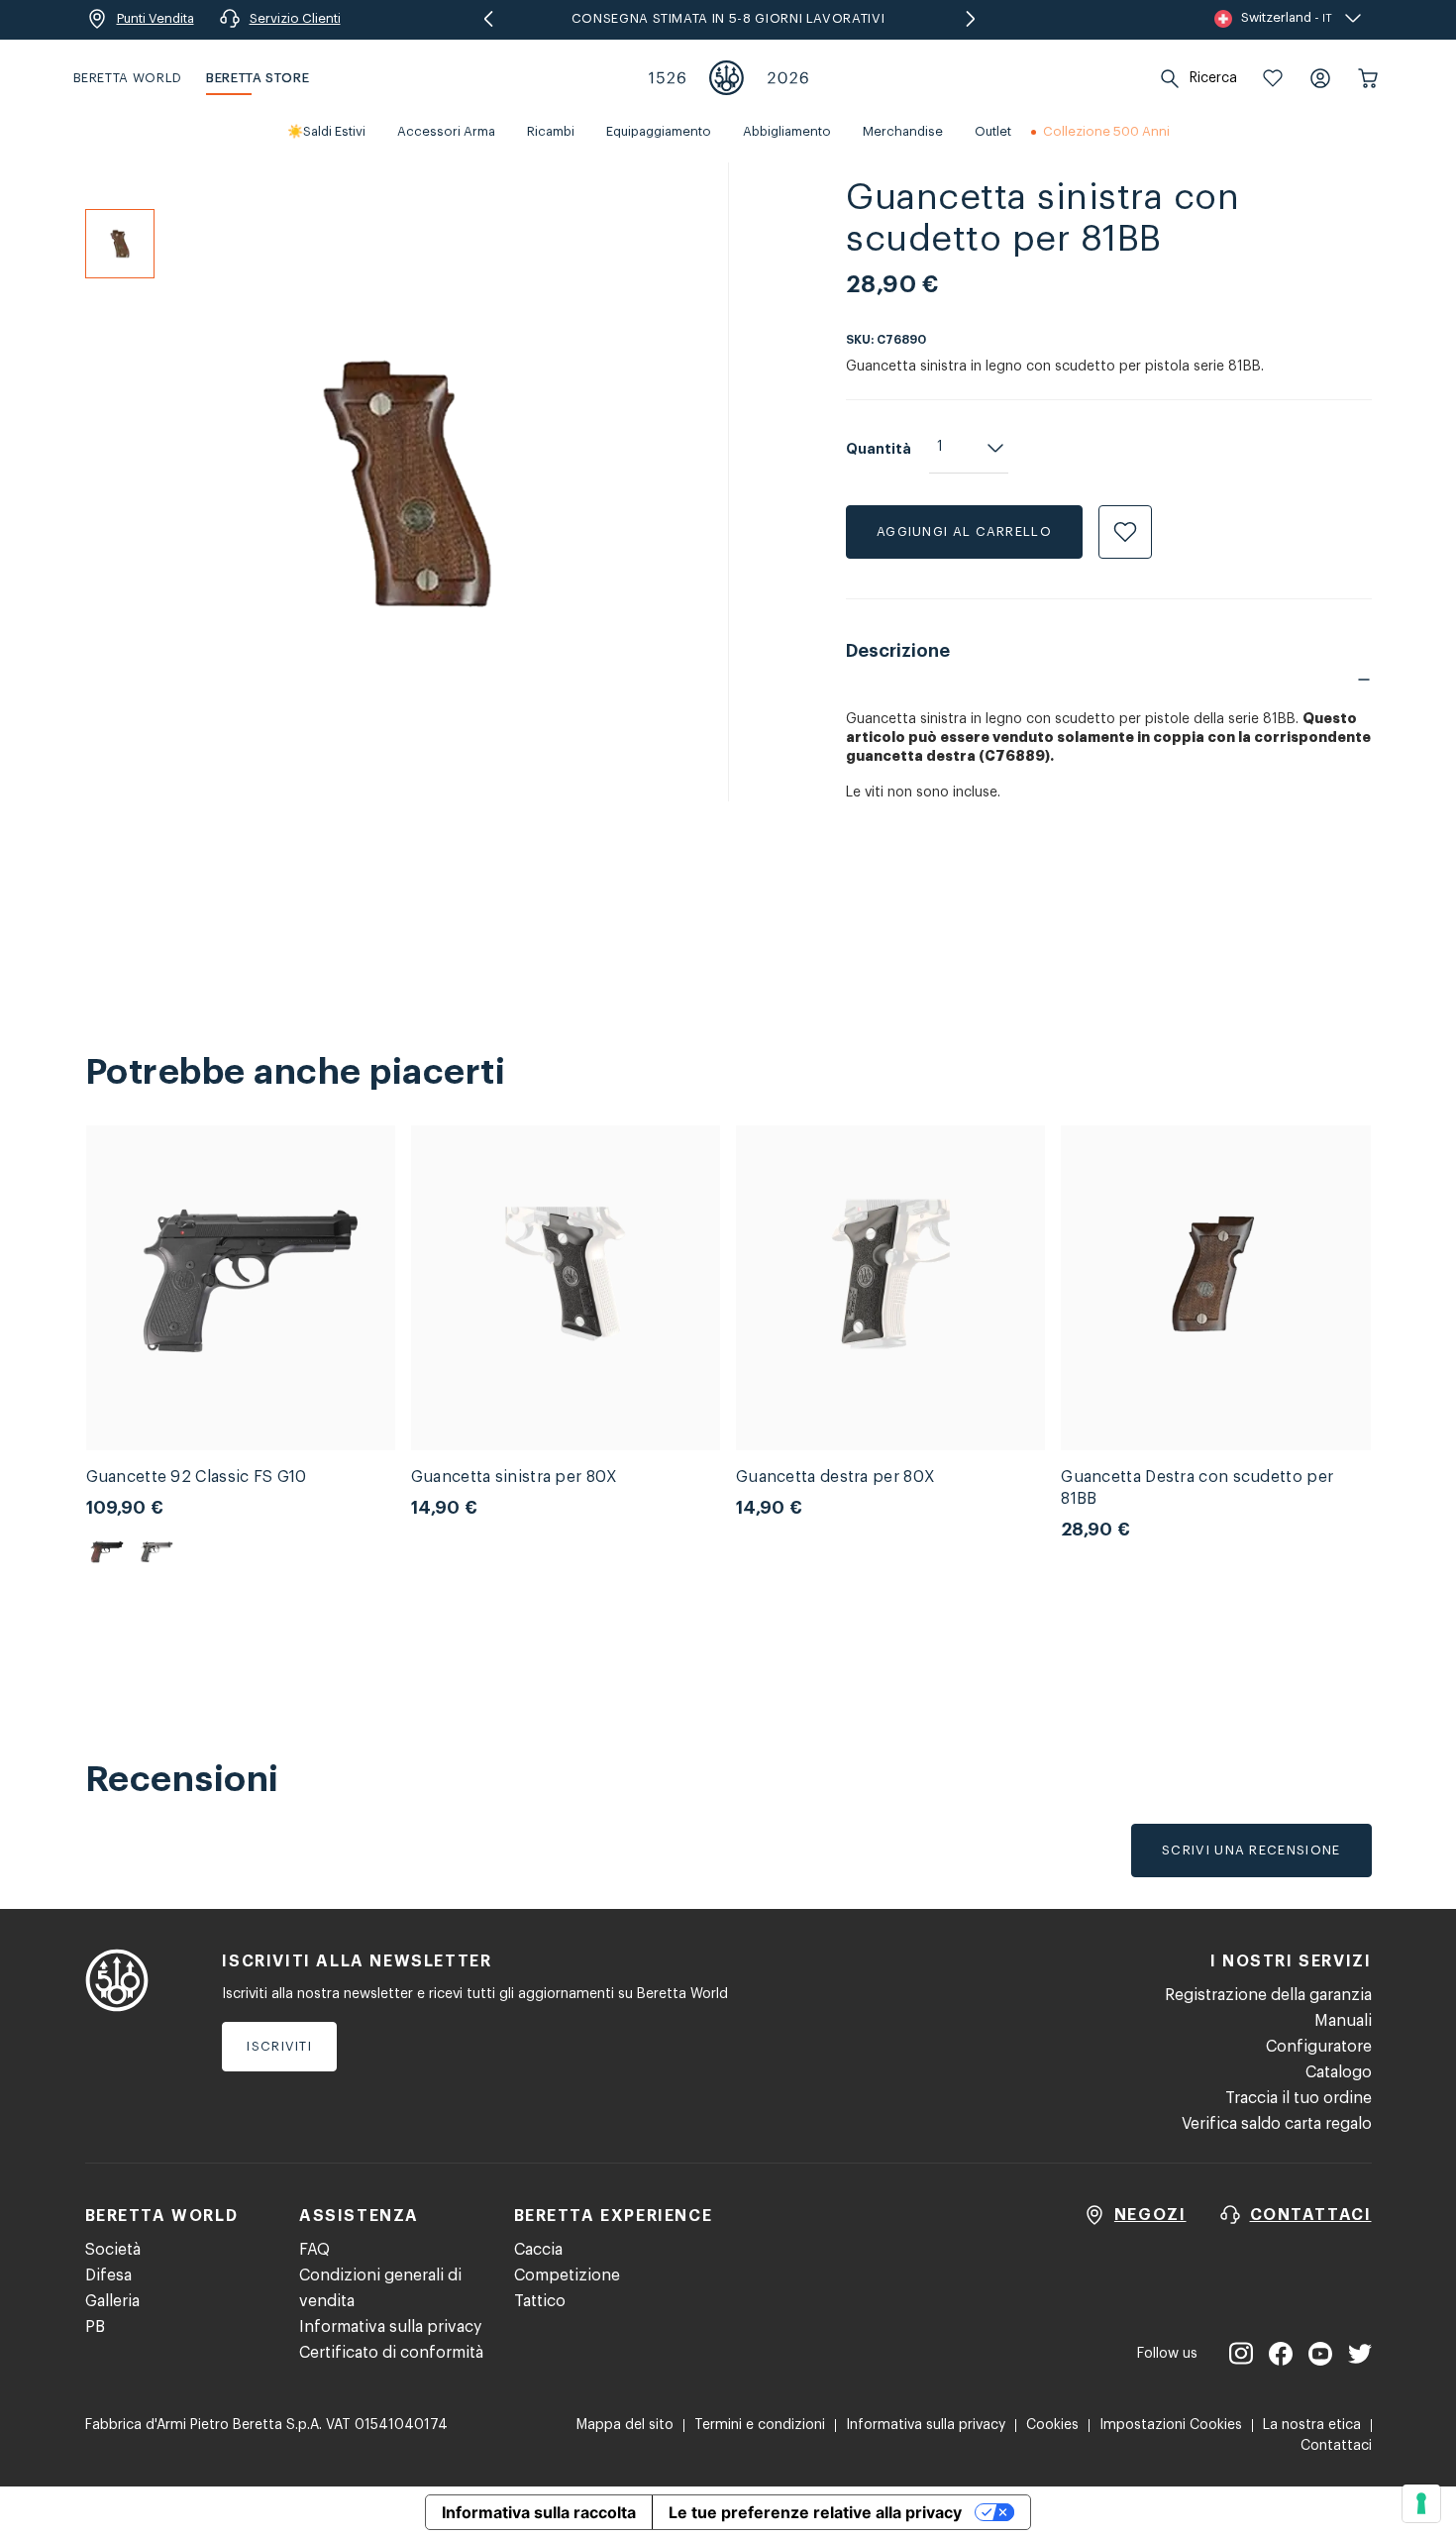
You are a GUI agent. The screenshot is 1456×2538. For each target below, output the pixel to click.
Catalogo (1339, 2072)
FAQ (314, 2250)
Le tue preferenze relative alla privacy (815, 2512)
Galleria (112, 2301)
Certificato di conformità (391, 2353)
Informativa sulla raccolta (539, 2512)
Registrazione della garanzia (1268, 1995)
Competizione (567, 2275)
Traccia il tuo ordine (1299, 2098)
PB (95, 2327)
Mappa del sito (625, 2425)
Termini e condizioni (760, 2425)
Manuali (1343, 2021)
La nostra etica (1312, 2425)
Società (113, 2250)
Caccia (538, 2250)
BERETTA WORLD (128, 78)
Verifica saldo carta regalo (1277, 2124)
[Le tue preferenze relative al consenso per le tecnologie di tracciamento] (1421, 2503)
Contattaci (1336, 2446)
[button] (1273, 78)
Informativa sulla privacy (390, 2327)
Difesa (108, 2275)
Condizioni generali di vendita (380, 2288)
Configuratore (1319, 2047)
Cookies (1052, 2425)
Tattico (540, 2301)
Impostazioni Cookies (1171, 2425)
